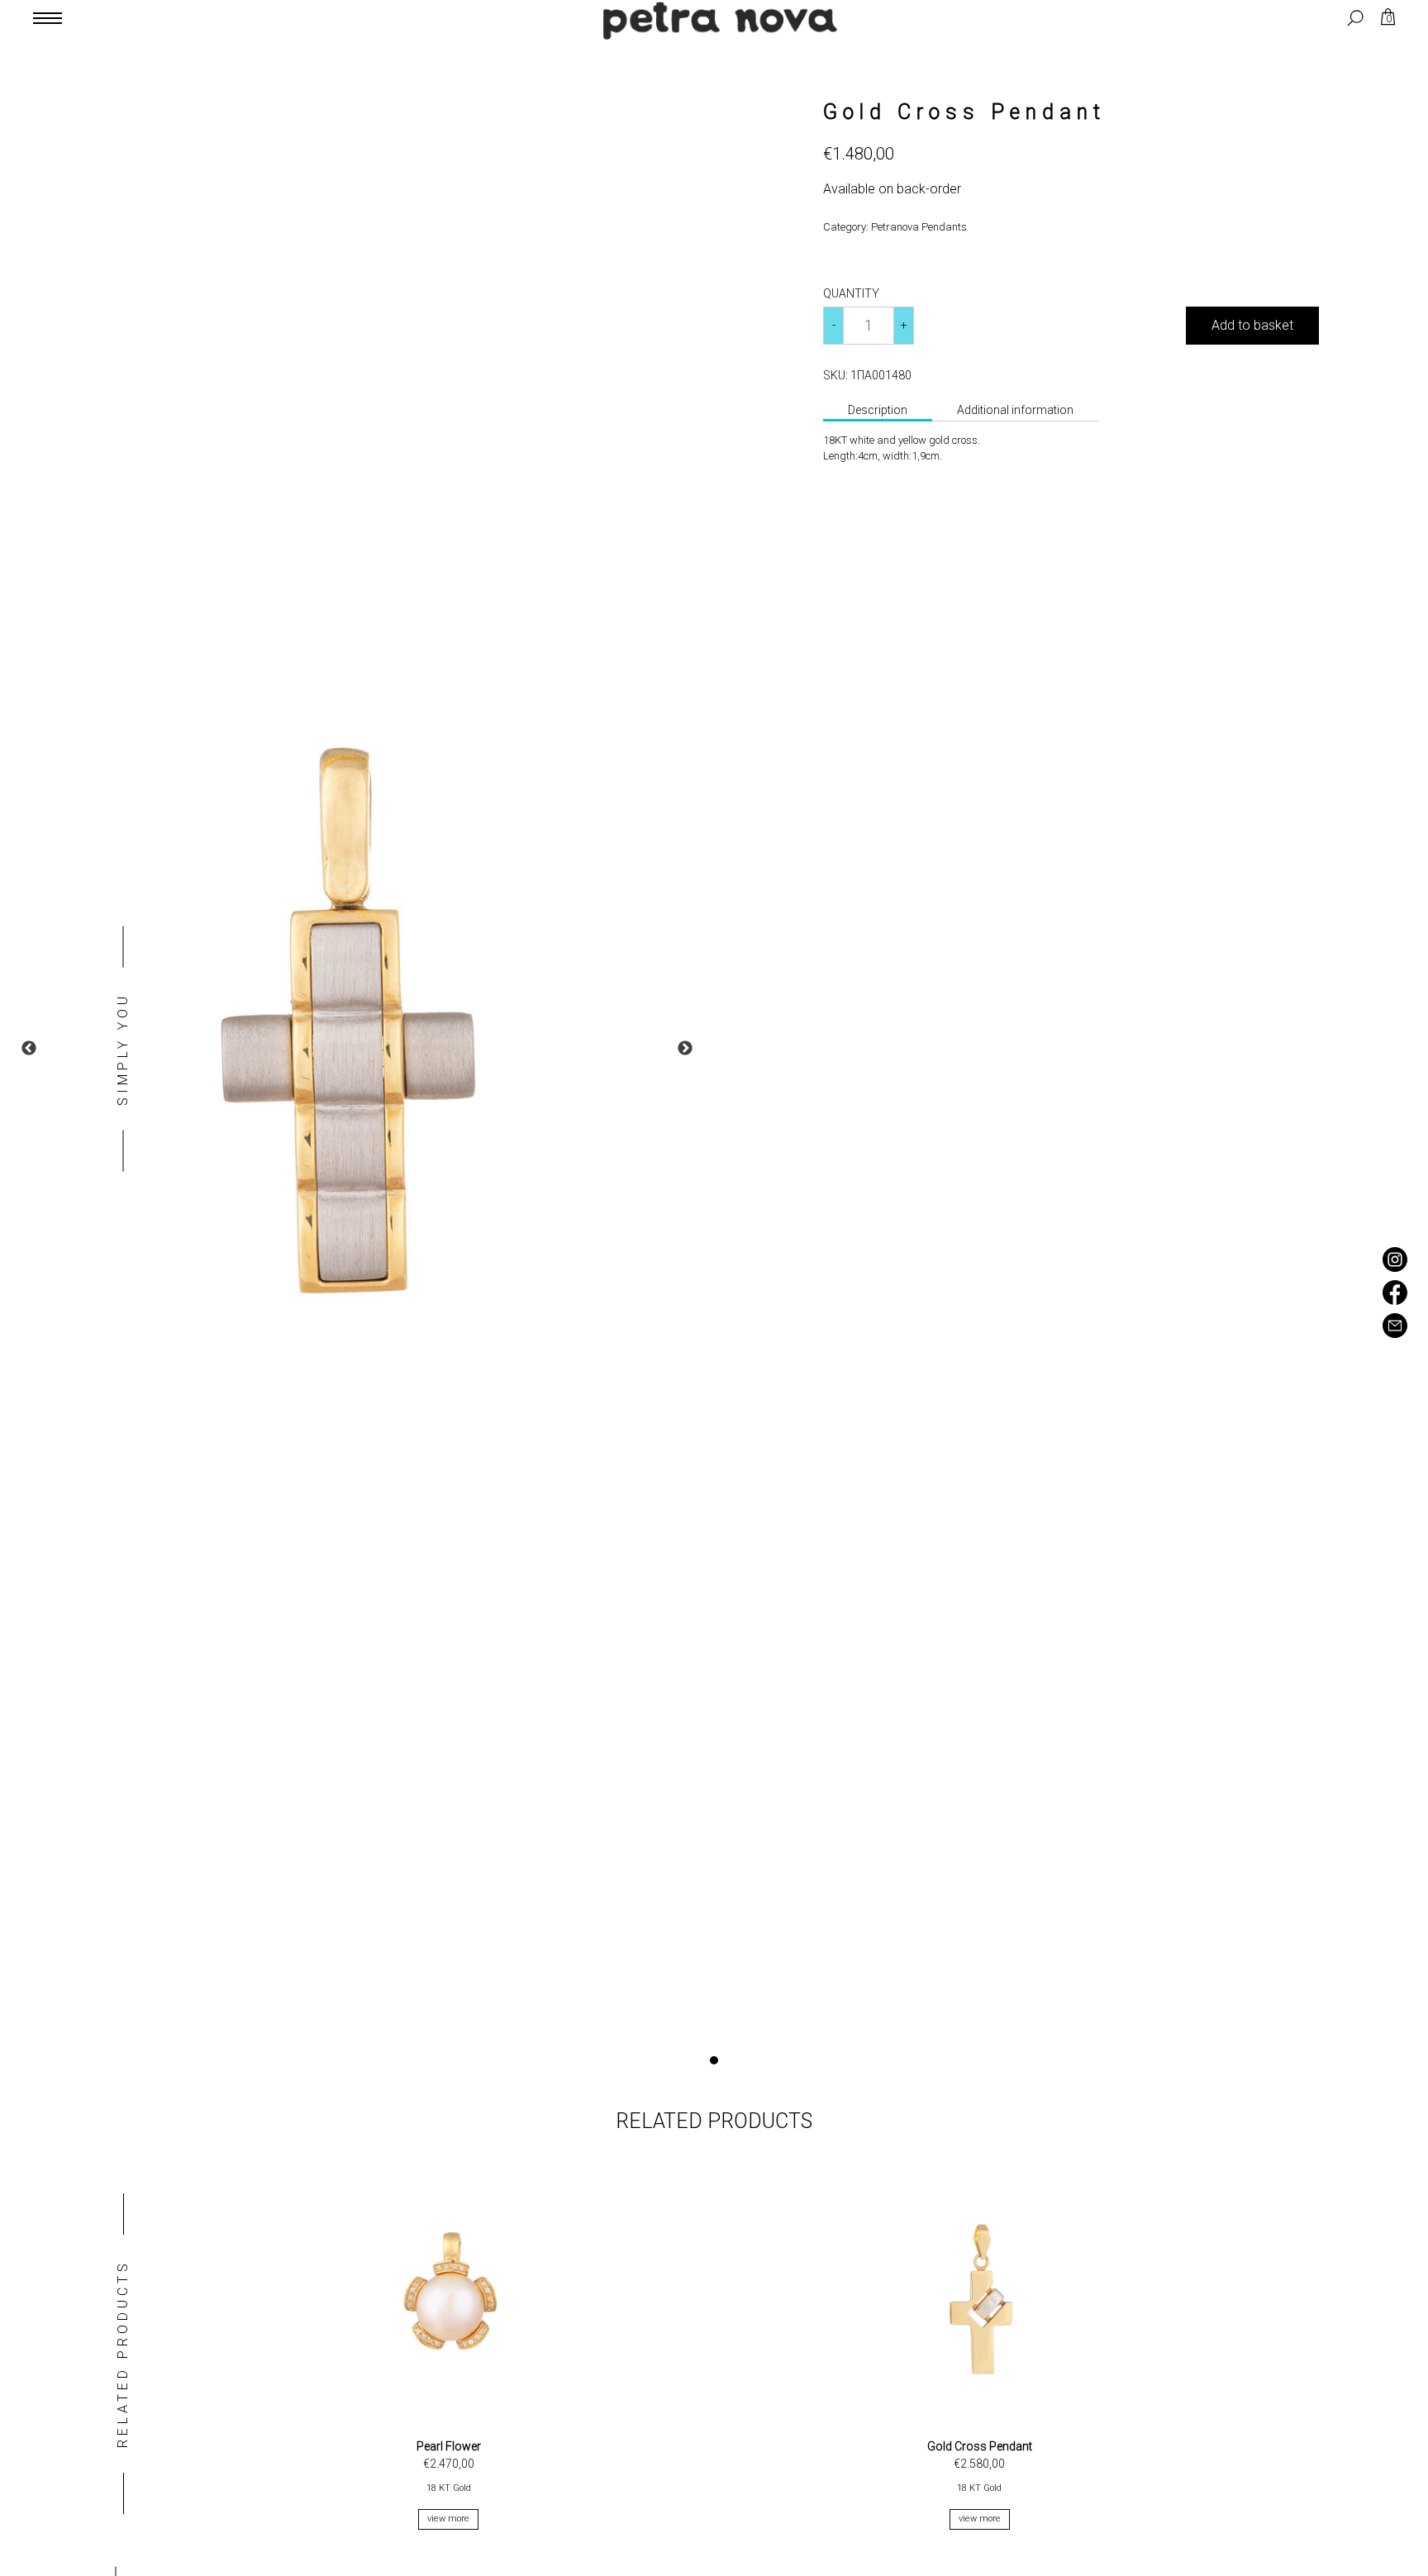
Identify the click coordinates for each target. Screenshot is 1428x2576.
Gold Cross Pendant (980, 2446)
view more (448, 2519)
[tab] (878, 412)
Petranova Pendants (919, 227)
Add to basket (1252, 325)
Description (878, 410)
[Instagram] (1395, 1267)
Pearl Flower (449, 2446)
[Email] (1395, 1333)
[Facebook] (1395, 1300)
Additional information (1015, 410)
